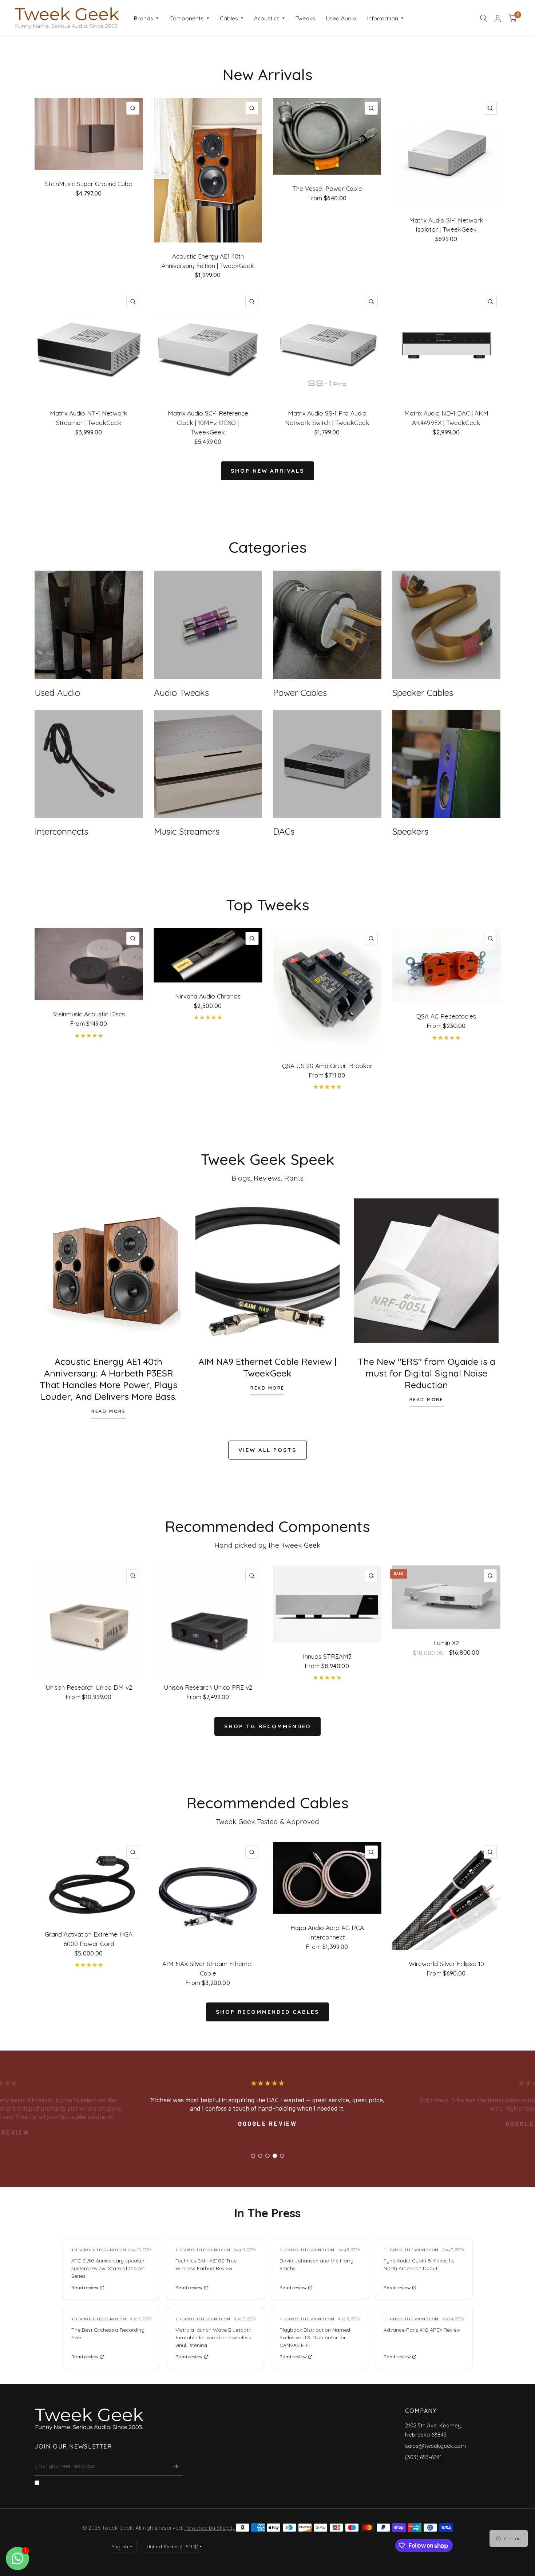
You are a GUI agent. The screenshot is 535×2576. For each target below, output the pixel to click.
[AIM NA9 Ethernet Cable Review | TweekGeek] (268, 1271)
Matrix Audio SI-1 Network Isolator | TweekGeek (446, 225)
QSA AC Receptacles (446, 1016)
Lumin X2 (446, 1643)
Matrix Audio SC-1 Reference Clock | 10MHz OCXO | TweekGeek (208, 423)
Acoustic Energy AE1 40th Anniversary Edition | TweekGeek (208, 261)
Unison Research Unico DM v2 (89, 1687)
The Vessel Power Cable (327, 188)
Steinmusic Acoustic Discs (89, 1014)
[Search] (484, 18)
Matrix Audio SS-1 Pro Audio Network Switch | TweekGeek (327, 418)
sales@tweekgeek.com (435, 2446)
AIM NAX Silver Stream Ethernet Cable (208, 1968)
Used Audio (341, 18)
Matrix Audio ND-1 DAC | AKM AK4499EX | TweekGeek (446, 418)
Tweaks (305, 18)
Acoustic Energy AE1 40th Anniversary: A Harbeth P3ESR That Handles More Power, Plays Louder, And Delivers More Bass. (108, 1379)
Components (187, 18)
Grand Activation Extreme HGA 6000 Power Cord (89, 1939)
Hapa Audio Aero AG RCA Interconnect (327, 1932)
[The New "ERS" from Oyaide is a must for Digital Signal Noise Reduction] (426, 1271)
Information (383, 18)
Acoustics (267, 18)
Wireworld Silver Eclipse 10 (446, 1964)
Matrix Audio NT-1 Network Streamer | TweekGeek (89, 418)
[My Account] (498, 18)
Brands (144, 18)
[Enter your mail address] (175, 2466)
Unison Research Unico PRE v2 (208, 1687)
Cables (229, 18)
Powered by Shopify (210, 2528)
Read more (108, 1411)
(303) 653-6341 (423, 2457)
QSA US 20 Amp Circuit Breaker (327, 1066)
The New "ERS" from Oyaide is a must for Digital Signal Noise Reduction (427, 1373)
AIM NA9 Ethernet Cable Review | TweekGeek (267, 1367)
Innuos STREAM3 (327, 1656)
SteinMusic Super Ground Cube (89, 184)
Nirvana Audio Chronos (208, 996)
